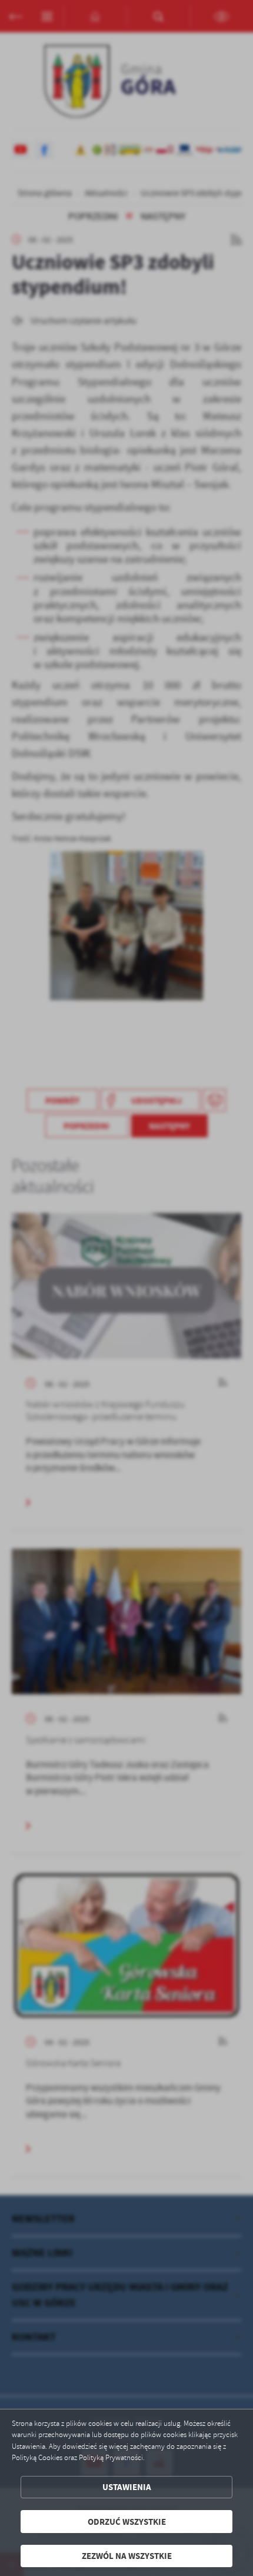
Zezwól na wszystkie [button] (127, 2556)
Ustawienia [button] (127, 2487)
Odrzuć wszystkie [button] (127, 2522)
